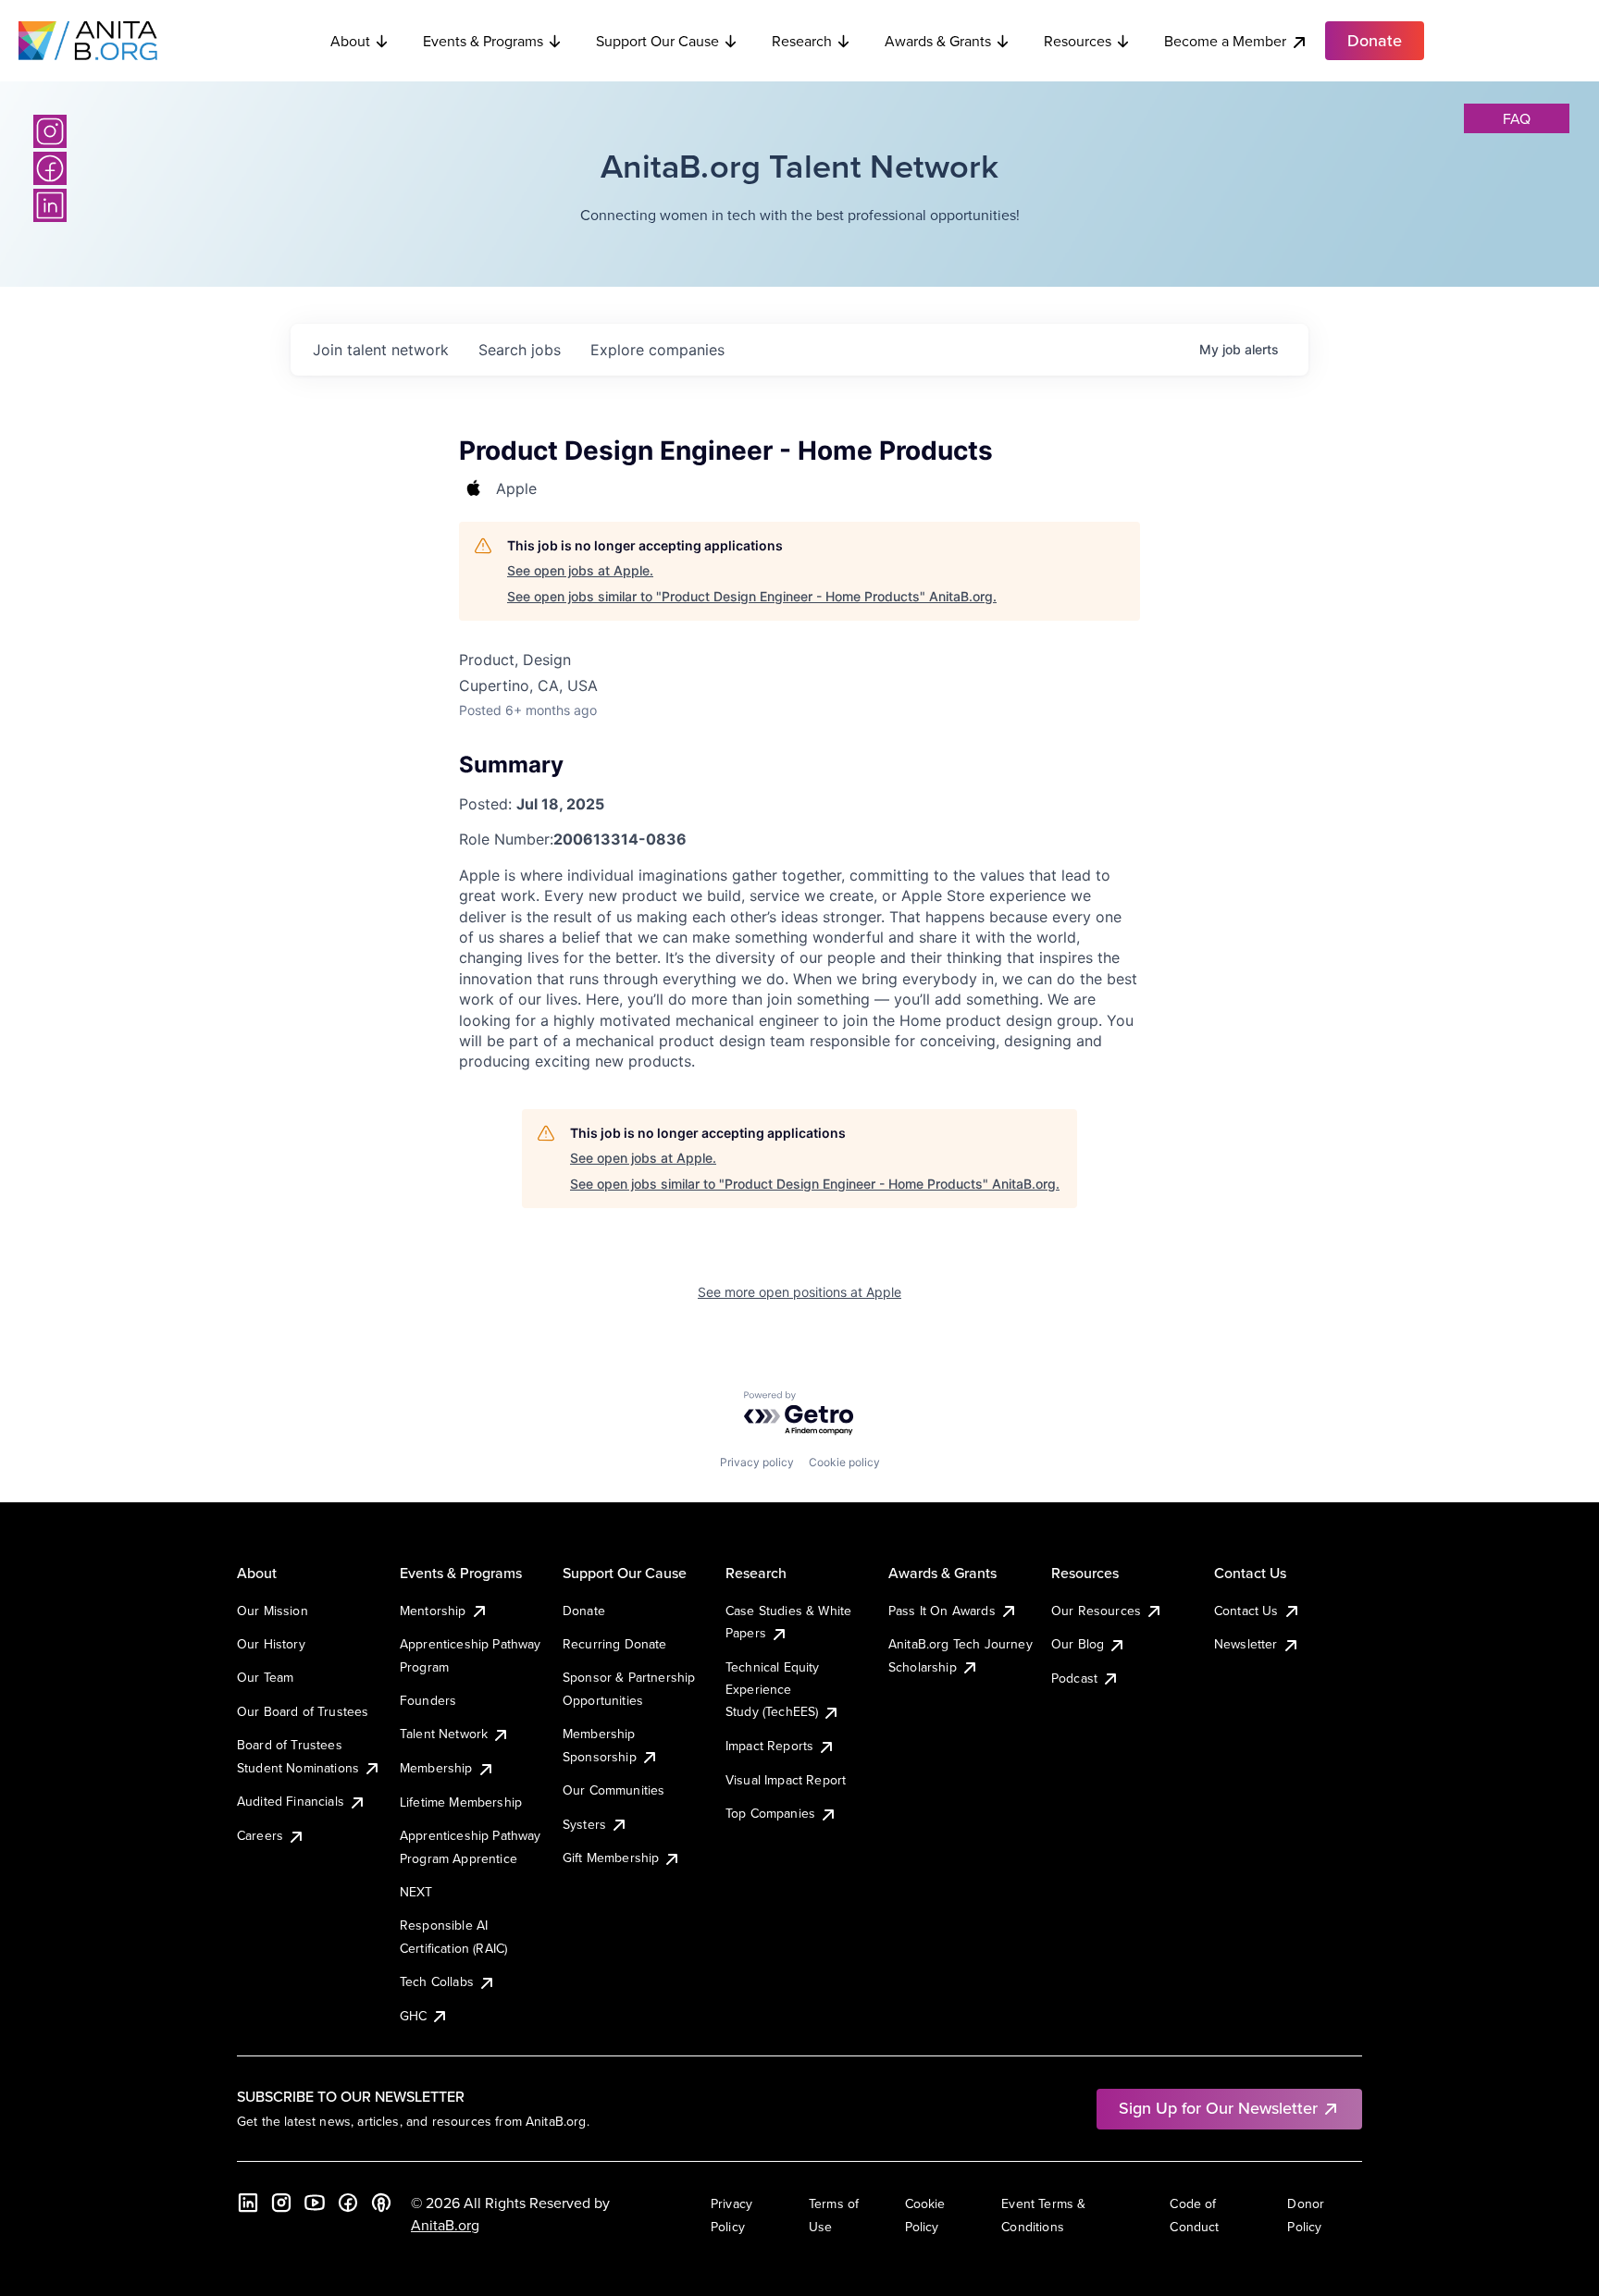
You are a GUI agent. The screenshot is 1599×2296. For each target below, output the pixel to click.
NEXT (416, 1892)
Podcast (1074, 1678)
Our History (271, 1644)
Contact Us (1246, 1611)
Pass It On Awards (942, 1611)
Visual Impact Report (786, 1780)
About (350, 41)
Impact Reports (769, 1746)
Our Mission (273, 1611)
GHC (413, 2016)
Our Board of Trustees (303, 1711)
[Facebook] (50, 168)
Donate (584, 1611)
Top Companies (770, 1813)
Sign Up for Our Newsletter (1218, 2108)
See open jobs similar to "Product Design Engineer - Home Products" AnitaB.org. (752, 596)
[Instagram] (50, 131)
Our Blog (1078, 1644)
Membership (436, 1768)
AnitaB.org (445, 2225)
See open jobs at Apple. (580, 570)
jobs (520, 350)
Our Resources (1096, 1611)
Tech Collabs (437, 1981)
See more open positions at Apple (799, 1292)
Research (802, 41)
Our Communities (614, 1790)
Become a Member (1225, 41)
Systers (584, 1824)
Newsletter (1246, 1644)
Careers (260, 1835)
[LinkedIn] (50, 205)
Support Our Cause (657, 41)
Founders (428, 1700)
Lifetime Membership (461, 1802)
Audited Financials (291, 1801)
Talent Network (444, 1734)
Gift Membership (611, 1858)
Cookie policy (844, 1462)
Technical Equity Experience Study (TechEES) (773, 1690)
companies (657, 350)
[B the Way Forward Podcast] (381, 2203)
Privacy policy (757, 1462)
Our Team (265, 1677)
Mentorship (433, 1611)
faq (1517, 118)
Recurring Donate (615, 1644)
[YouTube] (315, 2203)
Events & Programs (483, 41)
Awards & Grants (938, 41)
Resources (1078, 41)
